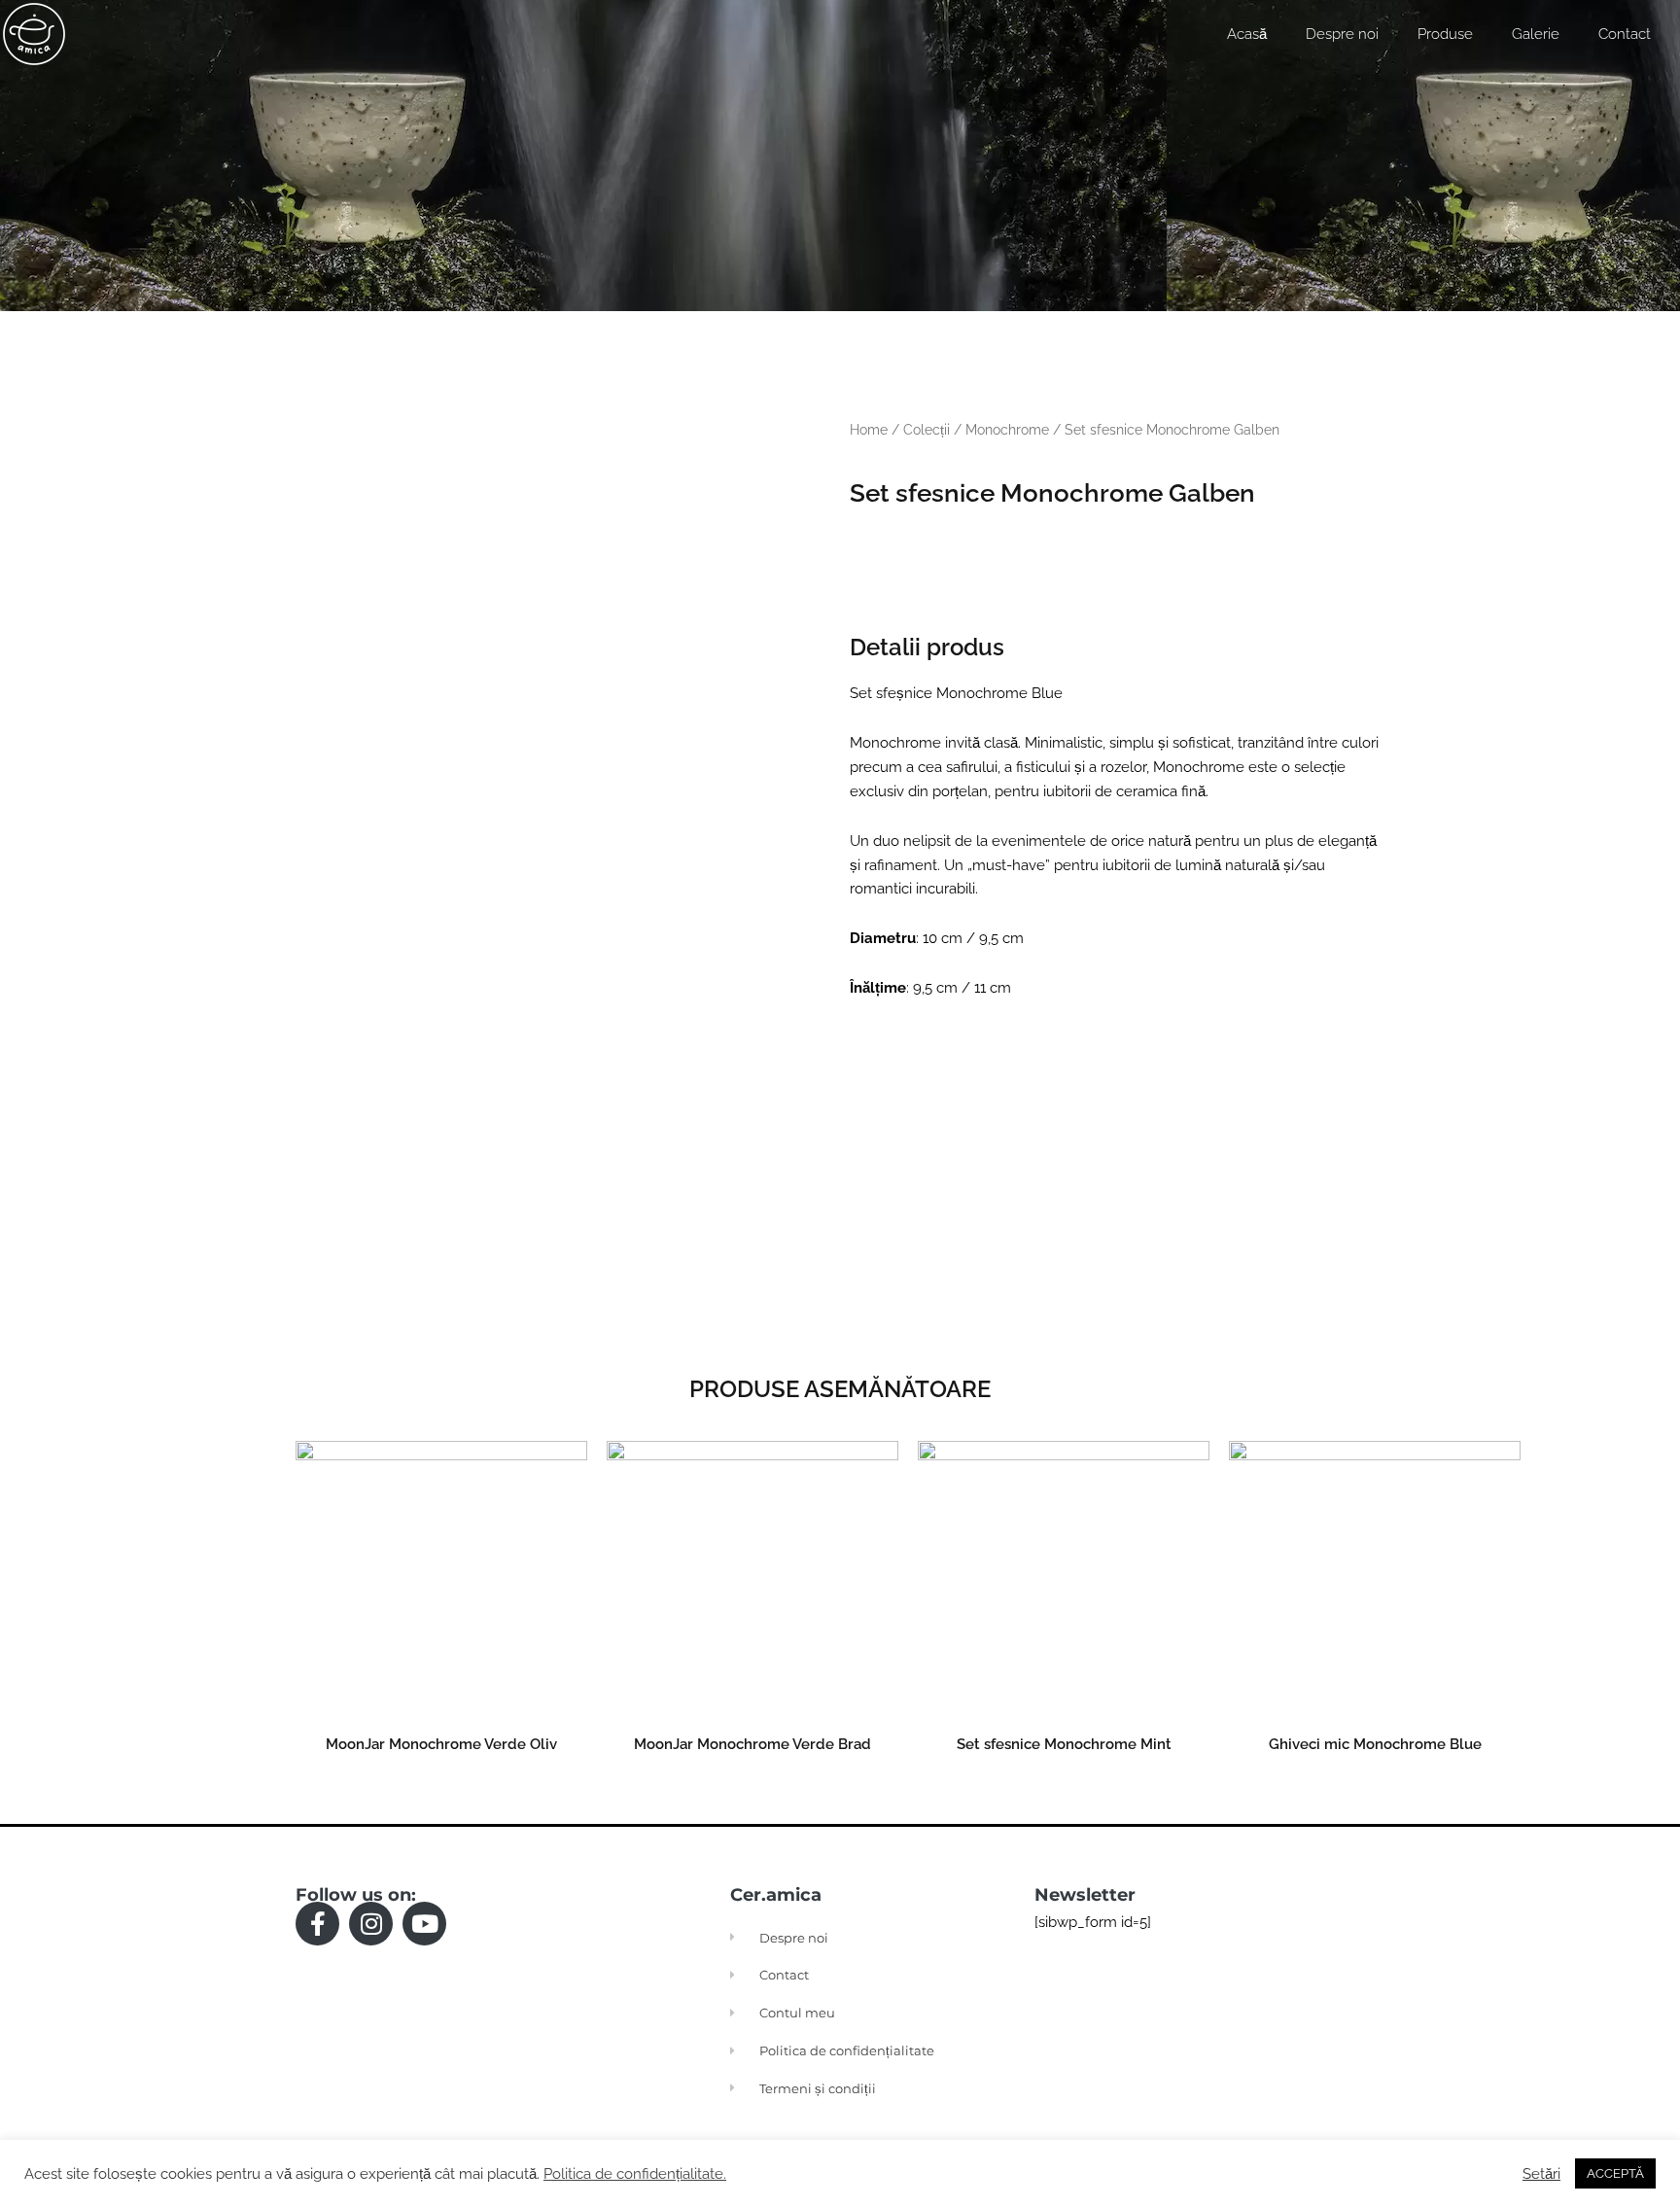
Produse (1445, 34)
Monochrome (1007, 430)
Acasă (1247, 34)
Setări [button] (1541, 2173)
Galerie (1536, 34)
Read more (441, 1787)
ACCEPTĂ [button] (1615, 2173)
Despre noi (1342, 34)
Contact (1625, 34)
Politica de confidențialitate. (635, 2173)
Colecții (927, 430)
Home (869, 430)
